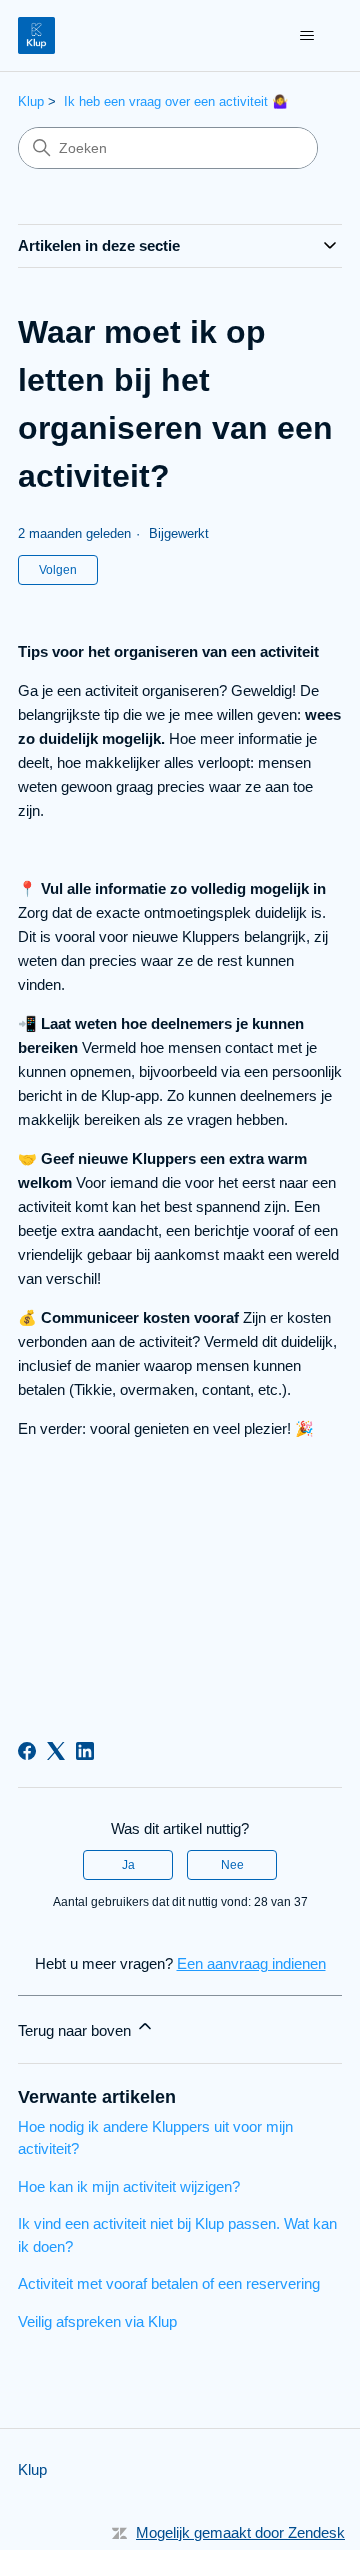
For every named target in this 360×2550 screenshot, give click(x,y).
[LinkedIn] (85, 1751)
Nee (232, 1865)
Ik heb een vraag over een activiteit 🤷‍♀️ (176, 101)
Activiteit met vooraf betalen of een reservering (169, 2283)
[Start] (36, 35)
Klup (31, 101)
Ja (128, 1865)
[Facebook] (27, 1751)
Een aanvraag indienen (251, 1963)
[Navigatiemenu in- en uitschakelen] (306, 36)
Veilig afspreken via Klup (97, 2321)
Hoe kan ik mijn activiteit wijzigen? (129, 2186)
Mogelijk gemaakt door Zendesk (240, 2532)
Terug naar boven (76, 2030)
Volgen (58, 570)
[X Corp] (56, 1751)
